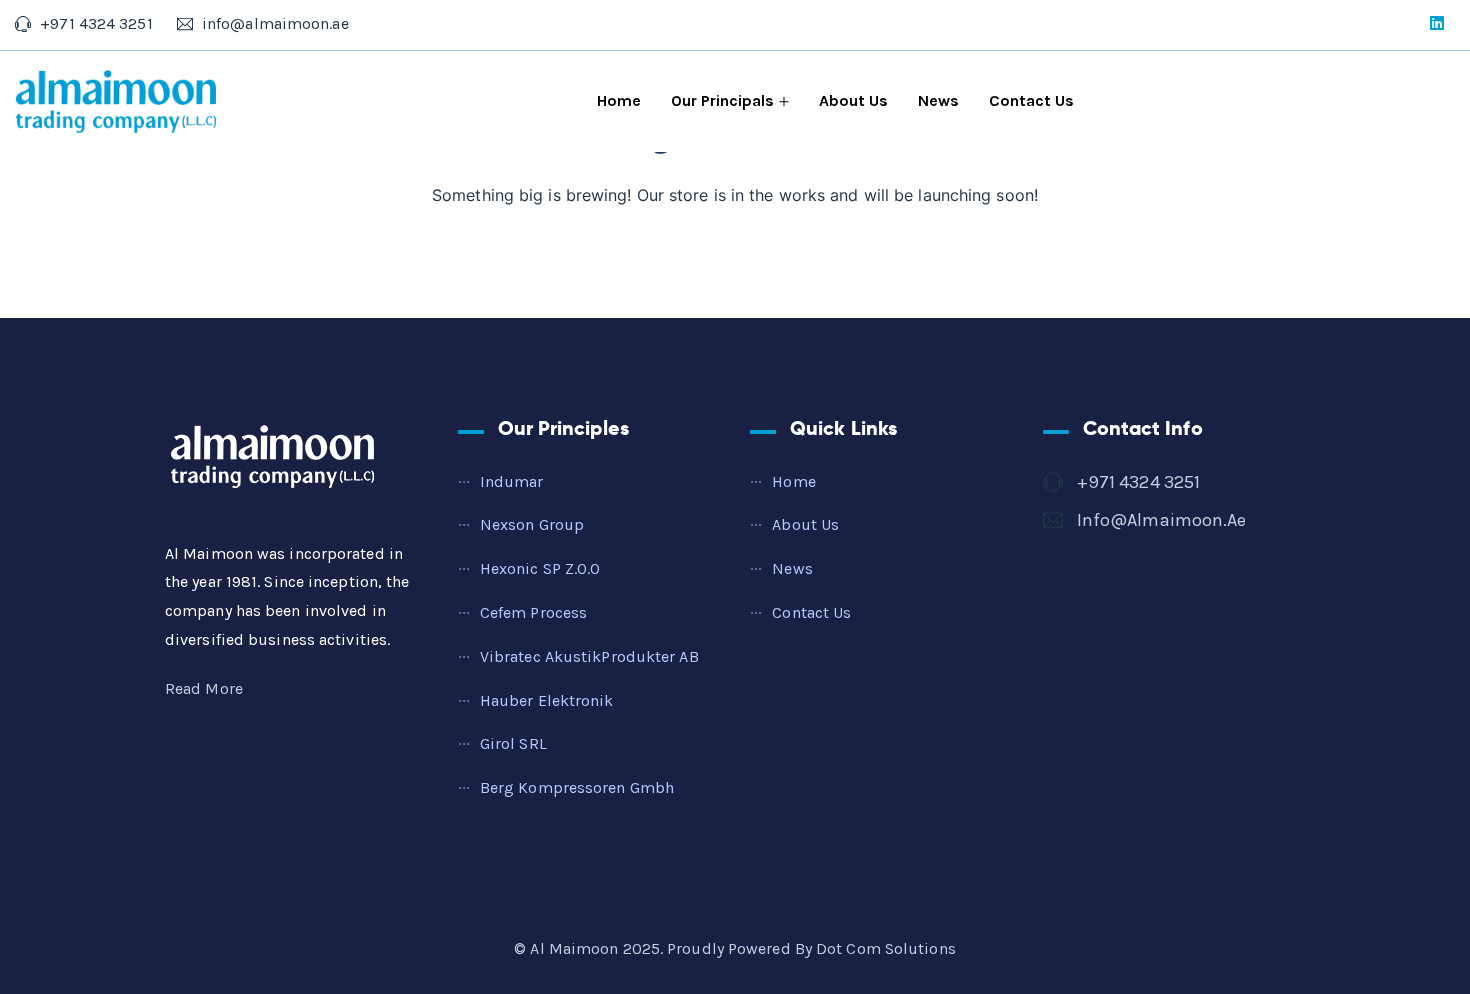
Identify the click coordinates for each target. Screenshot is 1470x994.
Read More (204, 688)
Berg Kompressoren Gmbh (577, 787)
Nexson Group (532, 524)
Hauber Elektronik (547, 700)
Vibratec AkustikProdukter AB (589, 656)
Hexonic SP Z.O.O (540, 568)
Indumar (512, 481)
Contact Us (1031, 100)
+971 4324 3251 (1138, 482)
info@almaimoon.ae (1162, 520)
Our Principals (722, 100)
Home (619, 100)
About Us (853, 100)
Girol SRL (513, 743)
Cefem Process (533, 612)
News (938, 100)
